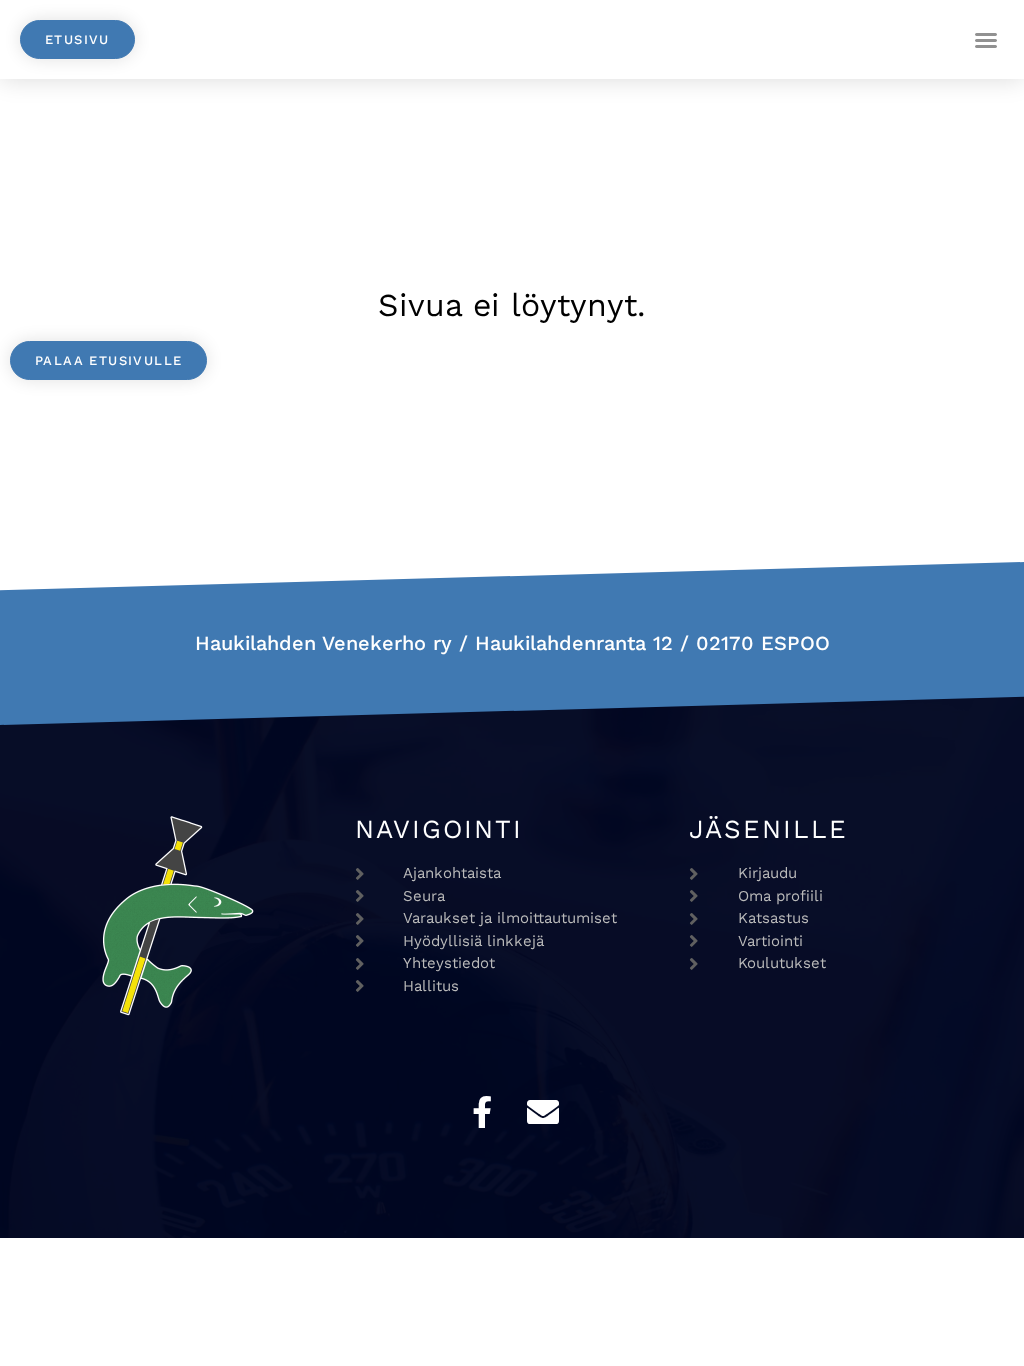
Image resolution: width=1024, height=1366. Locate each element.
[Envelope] (543, 1112)
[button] (986, 40)
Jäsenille (768, 829)
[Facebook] (482, 1112)
